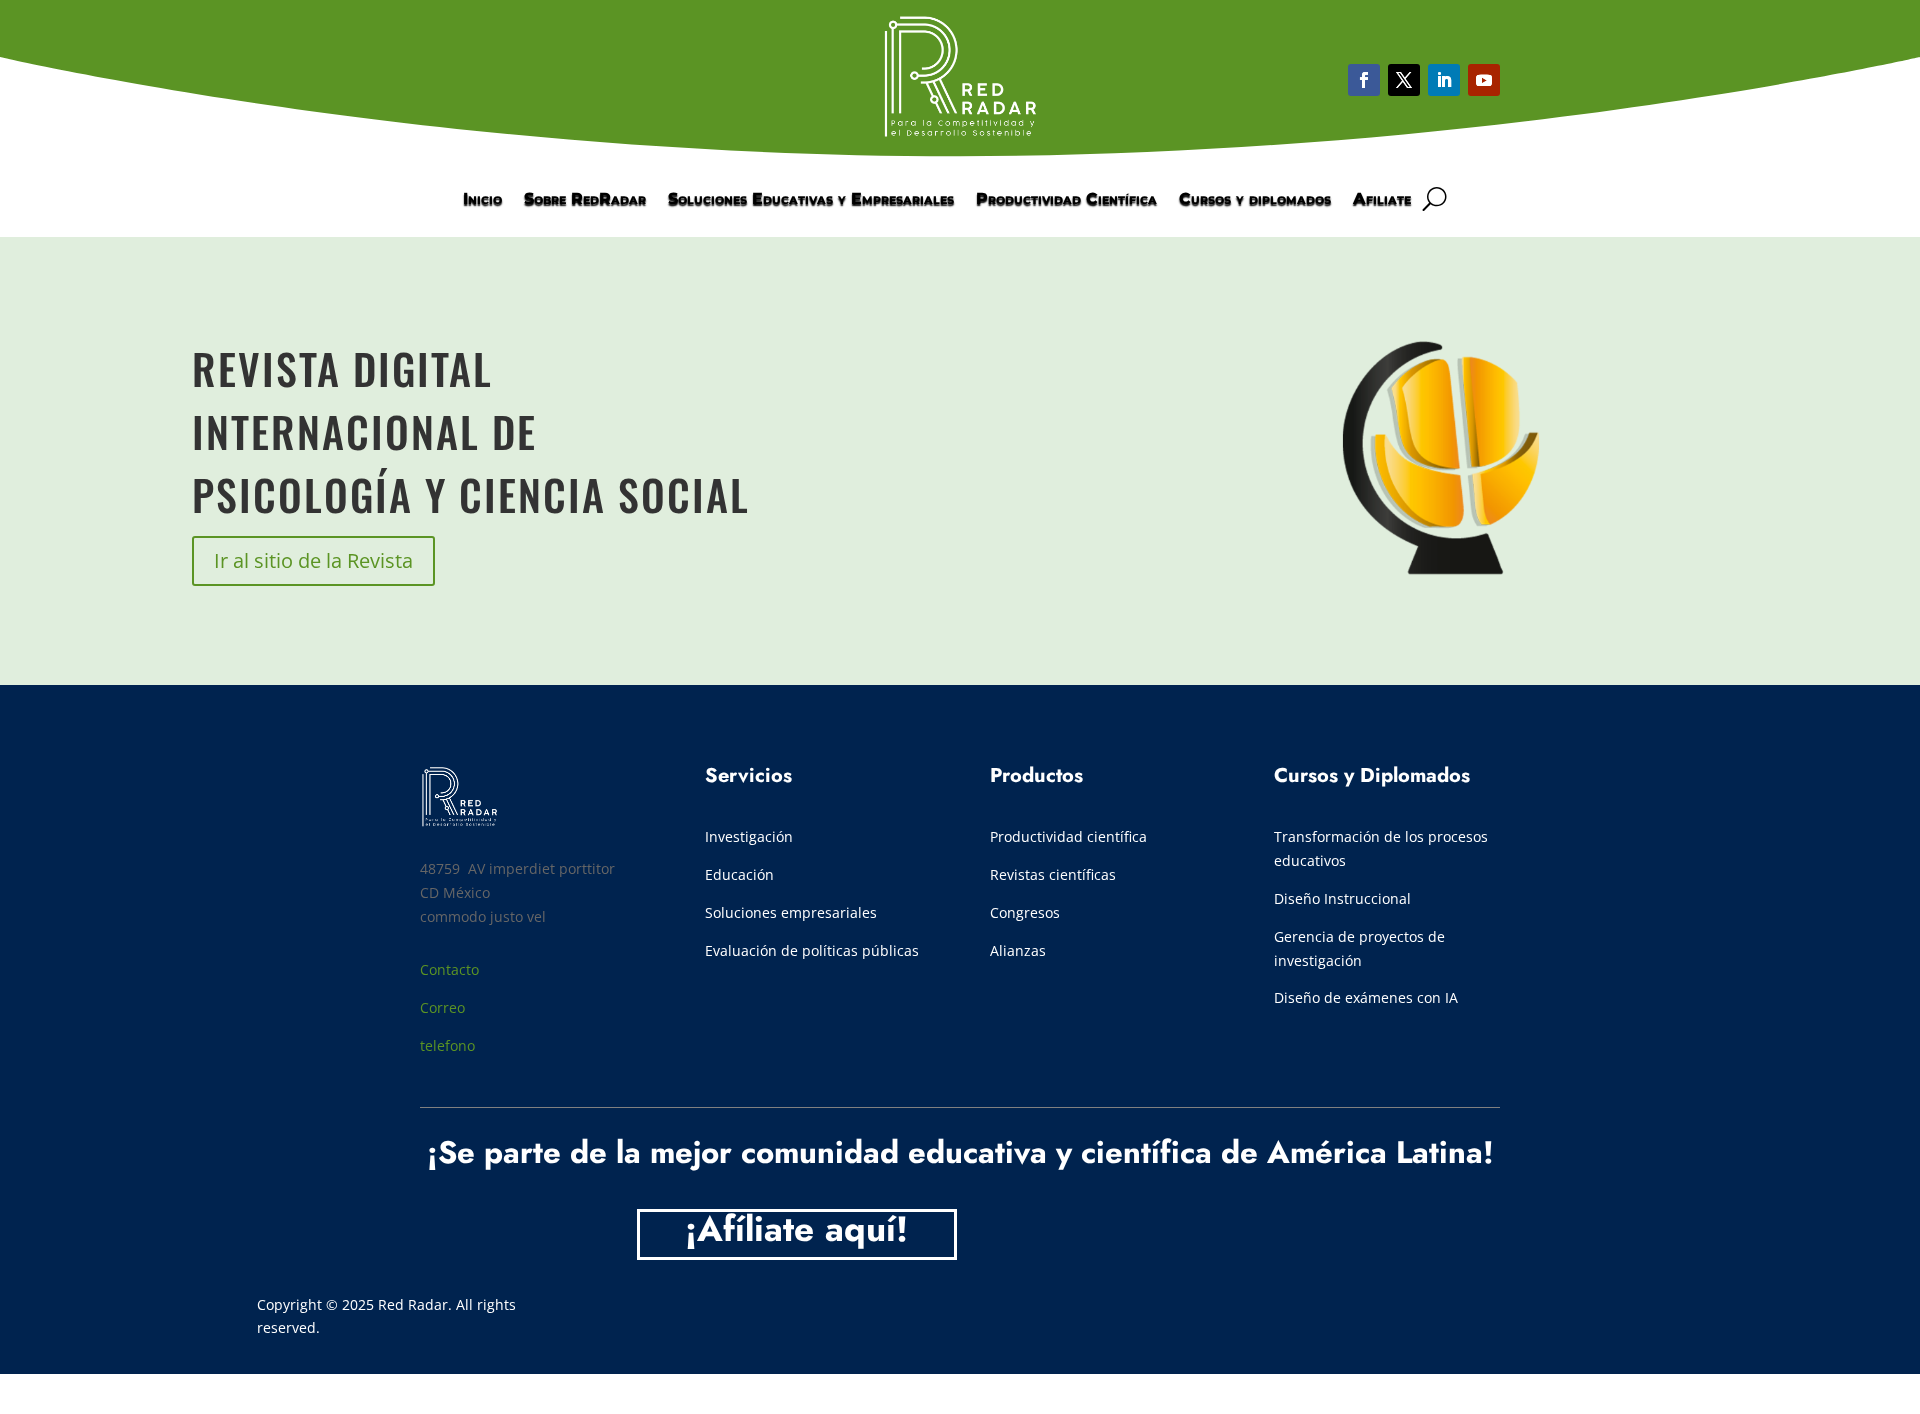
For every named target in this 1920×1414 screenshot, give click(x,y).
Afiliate (1382, 200)
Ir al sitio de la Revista (313, 560)
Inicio (482, 200)
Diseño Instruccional (1342, 898)
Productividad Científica (1066, 200)
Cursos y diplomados (1255, 200)
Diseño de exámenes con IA (1366, 997)
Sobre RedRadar (585, 200)
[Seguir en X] (1404, 80)
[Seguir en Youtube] (1444, 80)
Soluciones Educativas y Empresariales (811, 200)
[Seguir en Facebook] (1364, 80)
